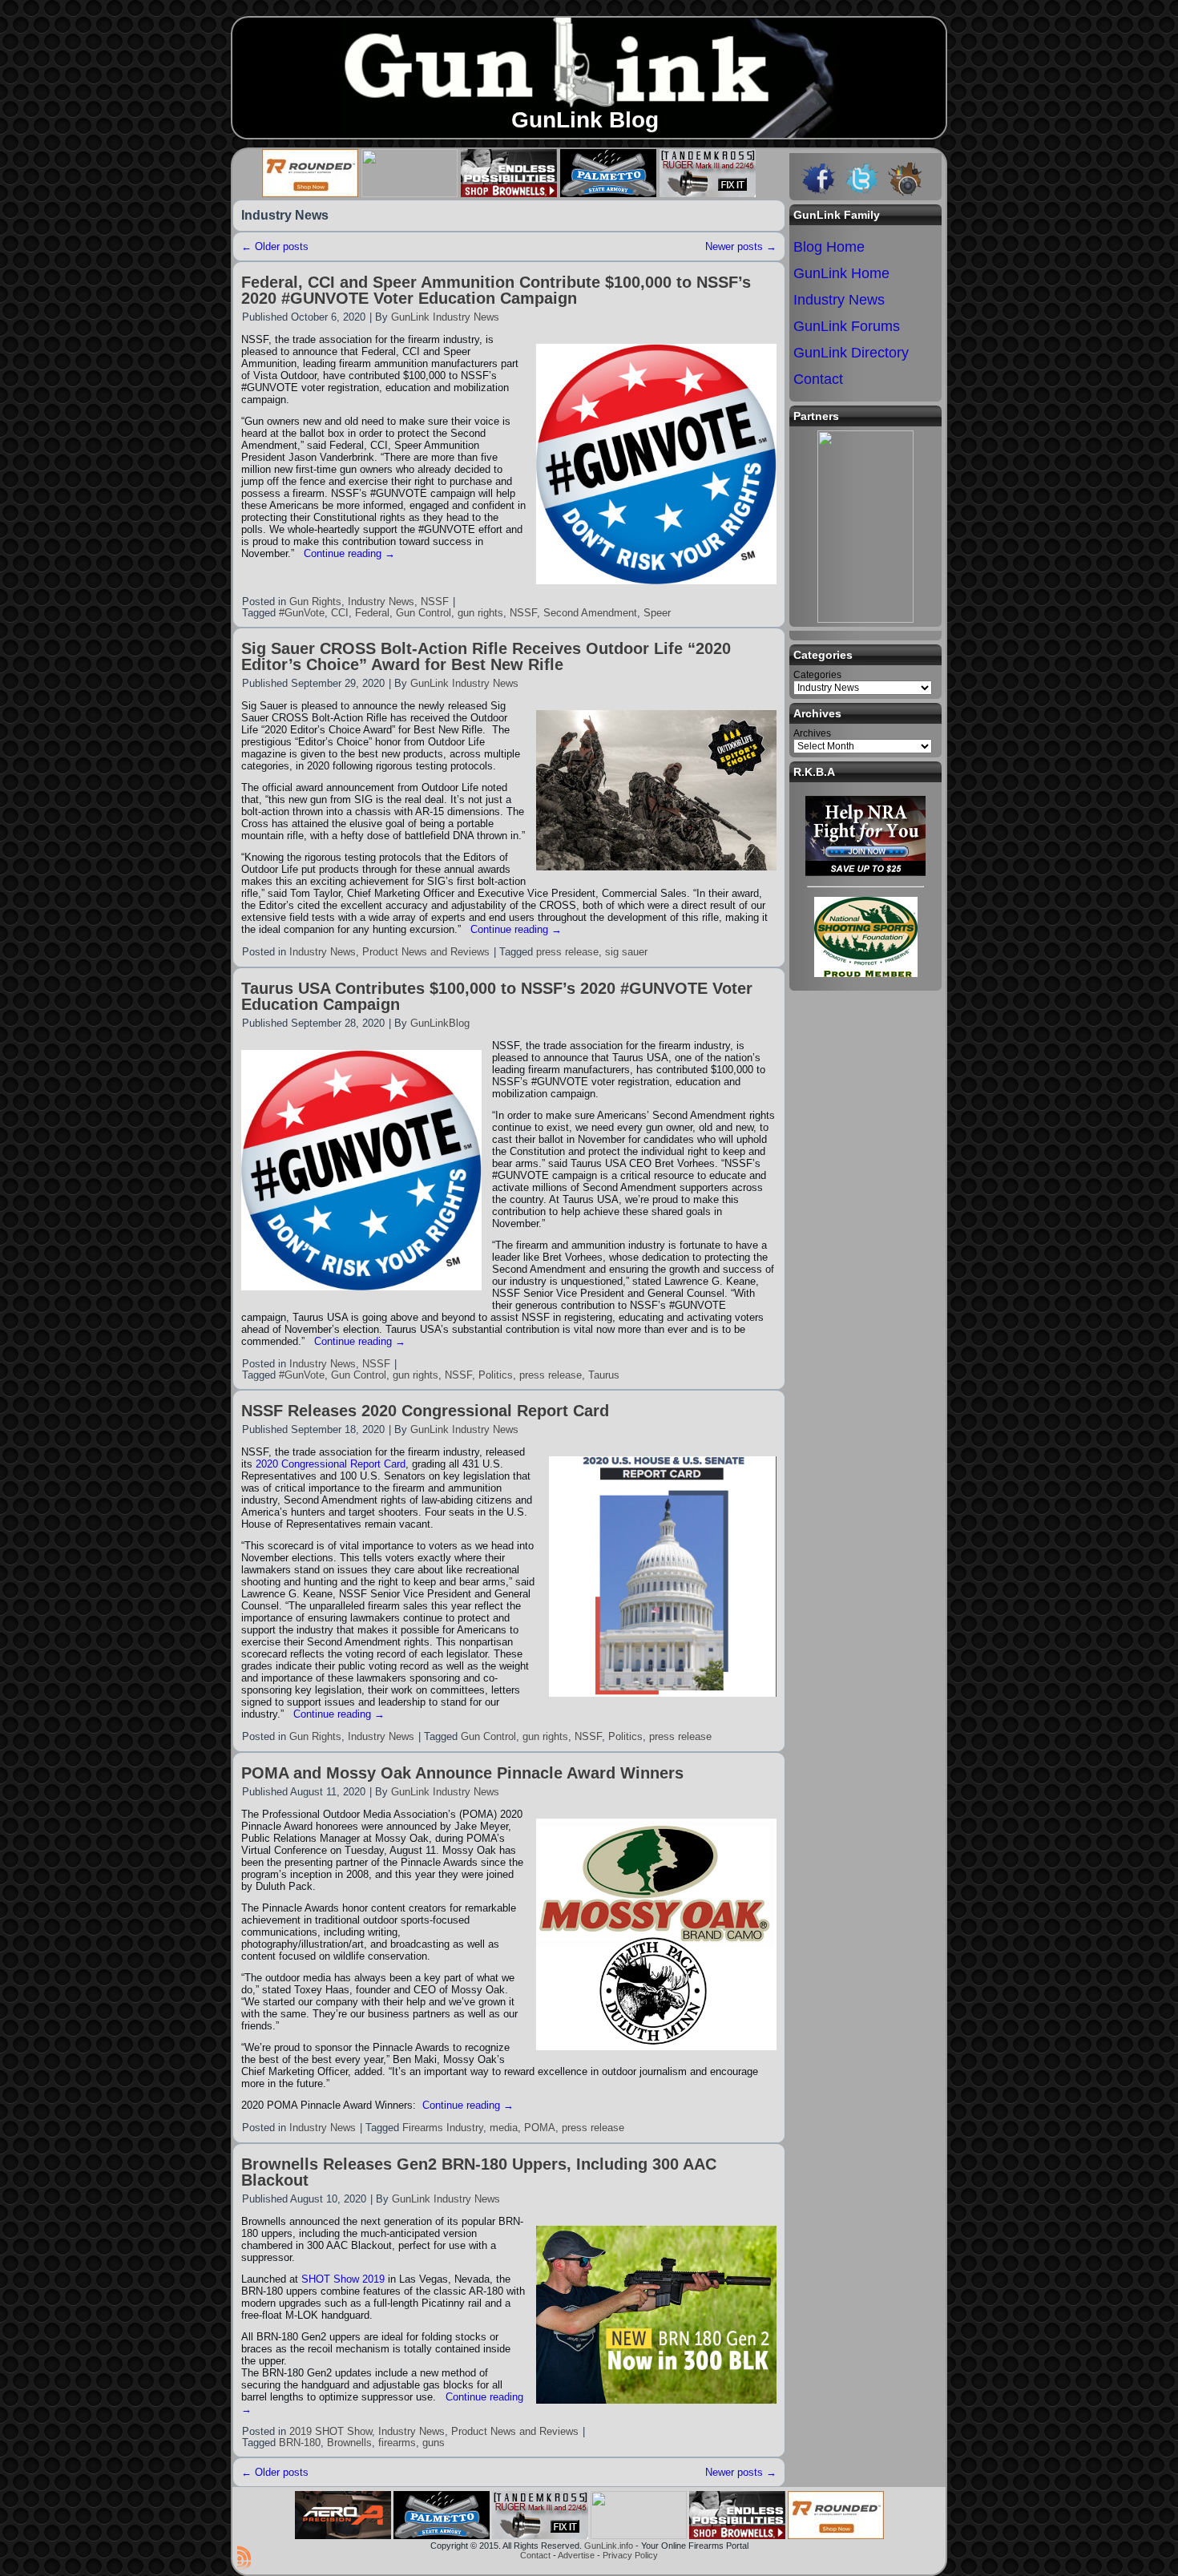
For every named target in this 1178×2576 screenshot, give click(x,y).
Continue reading (349, 553)
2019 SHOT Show (331, 2431)
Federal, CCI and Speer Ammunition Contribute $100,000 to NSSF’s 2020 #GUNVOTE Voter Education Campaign (496, 290)
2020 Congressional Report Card (331, 1464)
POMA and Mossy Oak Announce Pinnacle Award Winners (462, 1773)
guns (434, 2443)
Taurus (604, 1375)
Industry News (381, 602)
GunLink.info (609, 2546)
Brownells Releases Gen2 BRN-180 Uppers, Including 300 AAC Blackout (479, 2172)
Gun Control (424, 613)
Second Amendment (590, 613)
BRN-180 (300, 2443)
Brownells (349, 2443)
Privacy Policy (630, 2555)
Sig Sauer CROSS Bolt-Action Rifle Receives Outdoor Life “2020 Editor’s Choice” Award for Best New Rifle (486, 656)
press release (567, 952)
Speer (657, 613)
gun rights (480, 613)
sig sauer (626, 952)
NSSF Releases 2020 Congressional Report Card (425, 1411)
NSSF (435, 602)
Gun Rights (315, 602)
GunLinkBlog (440, 1023)
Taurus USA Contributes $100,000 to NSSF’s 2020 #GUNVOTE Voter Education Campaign (497, 996)
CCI (340, 613)
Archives (812, 733)
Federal (372, 613)
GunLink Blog (585, 120)
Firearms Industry (443, 2128)
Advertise (576, 2555)
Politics (496, 1375)
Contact (535, 2555)
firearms (397, 2443)
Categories (817, 675)
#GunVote (302, 613)
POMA (540, 2128)
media (504, 2128)
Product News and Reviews (426, 952)
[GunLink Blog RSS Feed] (244, 2558)
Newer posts (741, 246)
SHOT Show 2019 (343, 2279)
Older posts (275, 246)
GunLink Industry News (445, 317)
